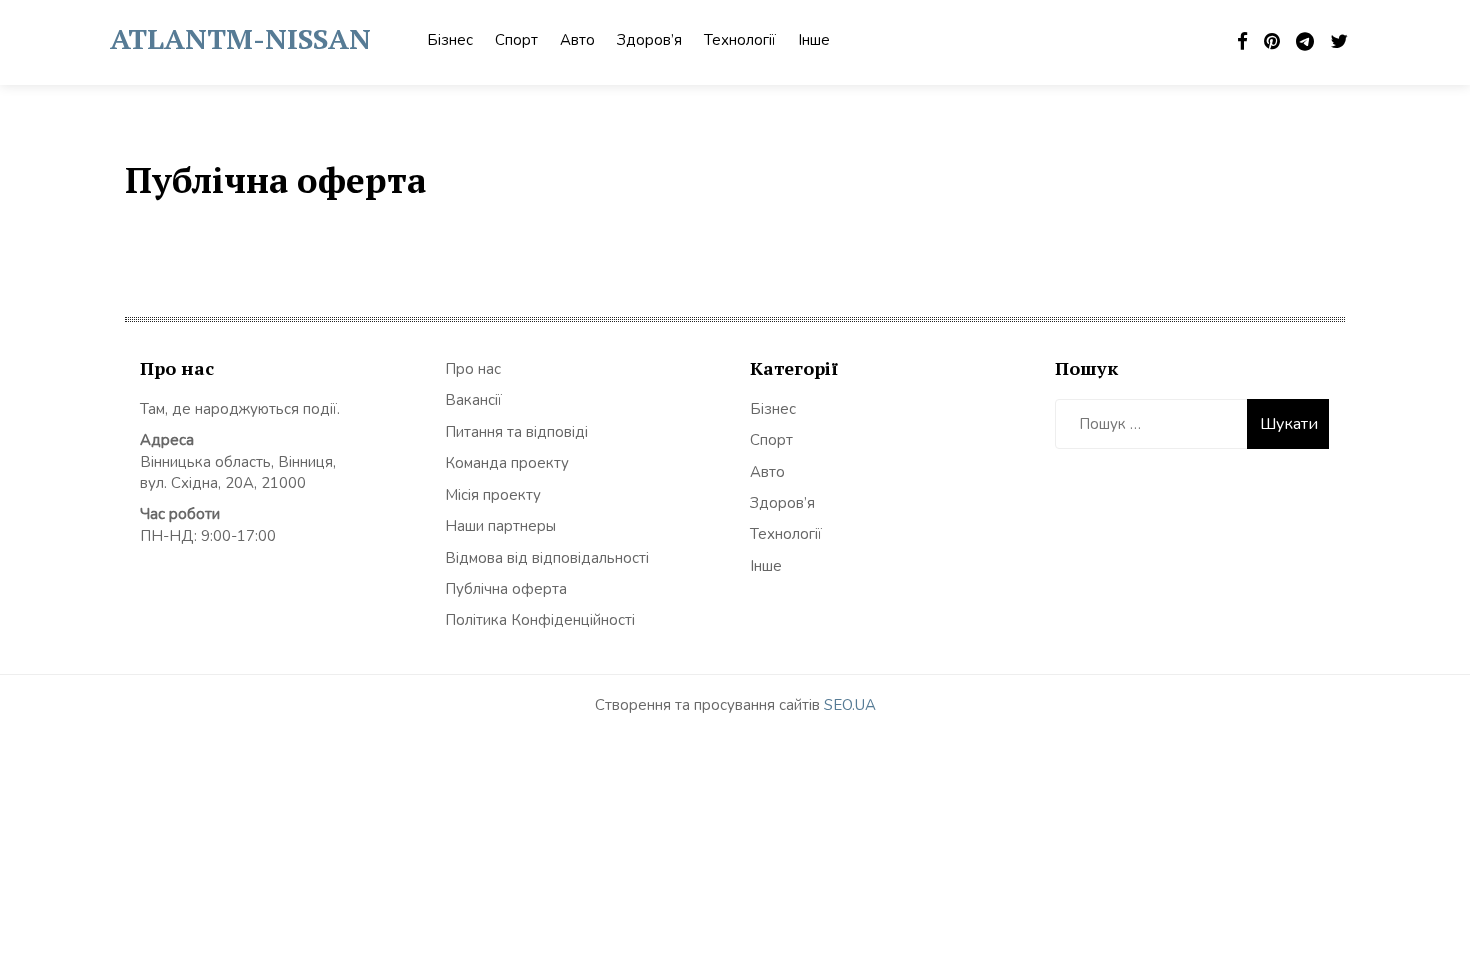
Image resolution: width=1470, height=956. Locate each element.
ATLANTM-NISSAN (240, 38)
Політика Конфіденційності (540, 620)
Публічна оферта (506, 589)
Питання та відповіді (516, 432)
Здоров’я (649, 40)
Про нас (473, 369)
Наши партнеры (500, 526)
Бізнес (450, 40)
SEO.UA (850, 705)
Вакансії (473, 400)
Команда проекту (507, 463)
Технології (740, 40)
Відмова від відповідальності (547, 558)
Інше (814, 40)
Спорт (516, 40)
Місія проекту (493, 495)
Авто (577, 40)
